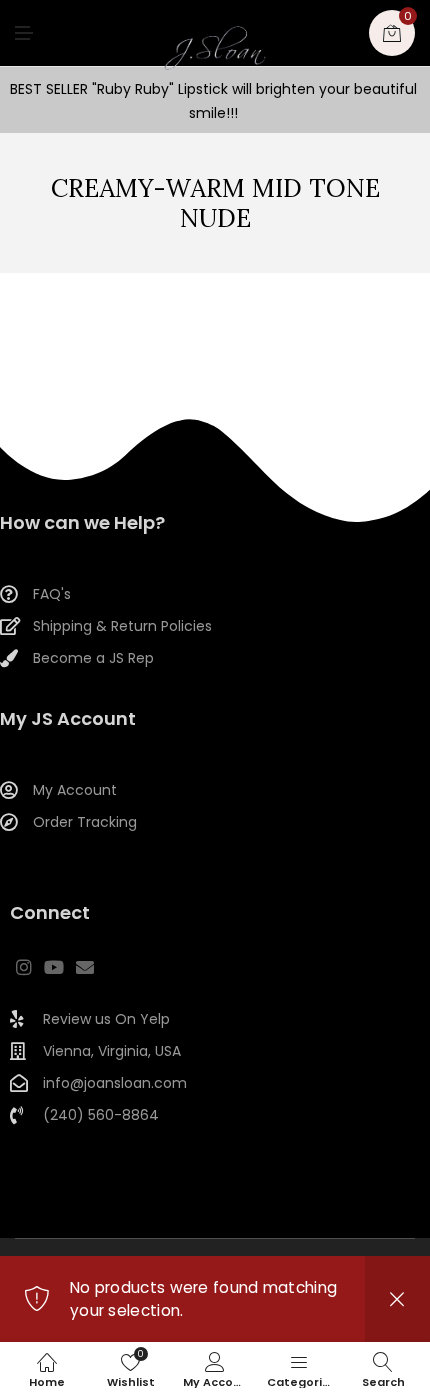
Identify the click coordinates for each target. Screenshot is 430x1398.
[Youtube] (54, 967)
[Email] (85, 967)
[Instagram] (24, 967)
